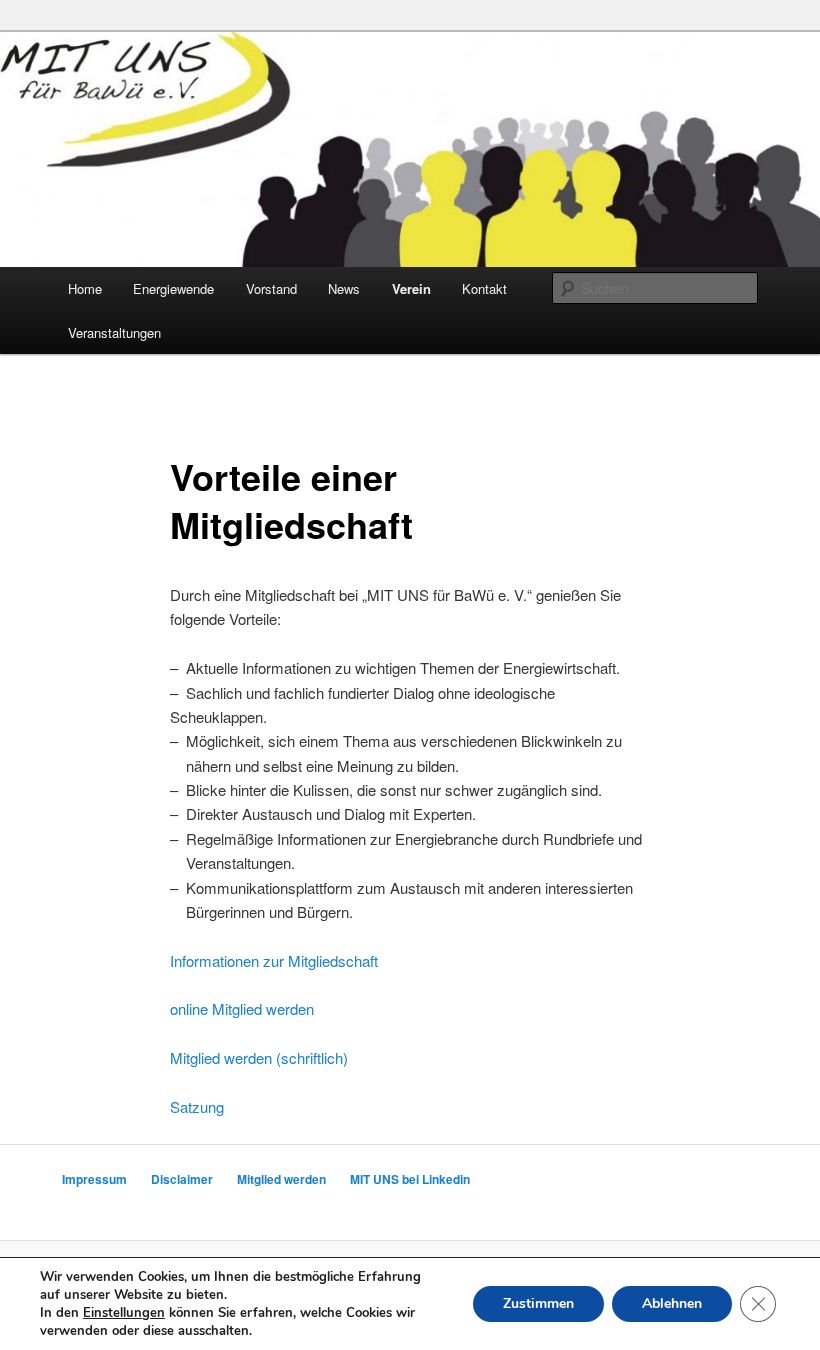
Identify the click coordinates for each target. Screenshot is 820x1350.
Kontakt (484, 288)
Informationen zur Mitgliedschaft (274, 960)
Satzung (197, 1106)
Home (85, 288)
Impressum (94, 1179)
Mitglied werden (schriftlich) (259, 1057)
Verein (411, 288)
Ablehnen (672, 1303)
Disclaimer (182, 1179)
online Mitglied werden (242, 1008)
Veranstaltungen (114, 332)
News (344, 288)
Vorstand (271, 288)
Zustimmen (538, 1303)
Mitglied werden (281, 1179)
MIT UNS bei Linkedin (410, 1179)
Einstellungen (124, 1313)
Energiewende (173, 288)
